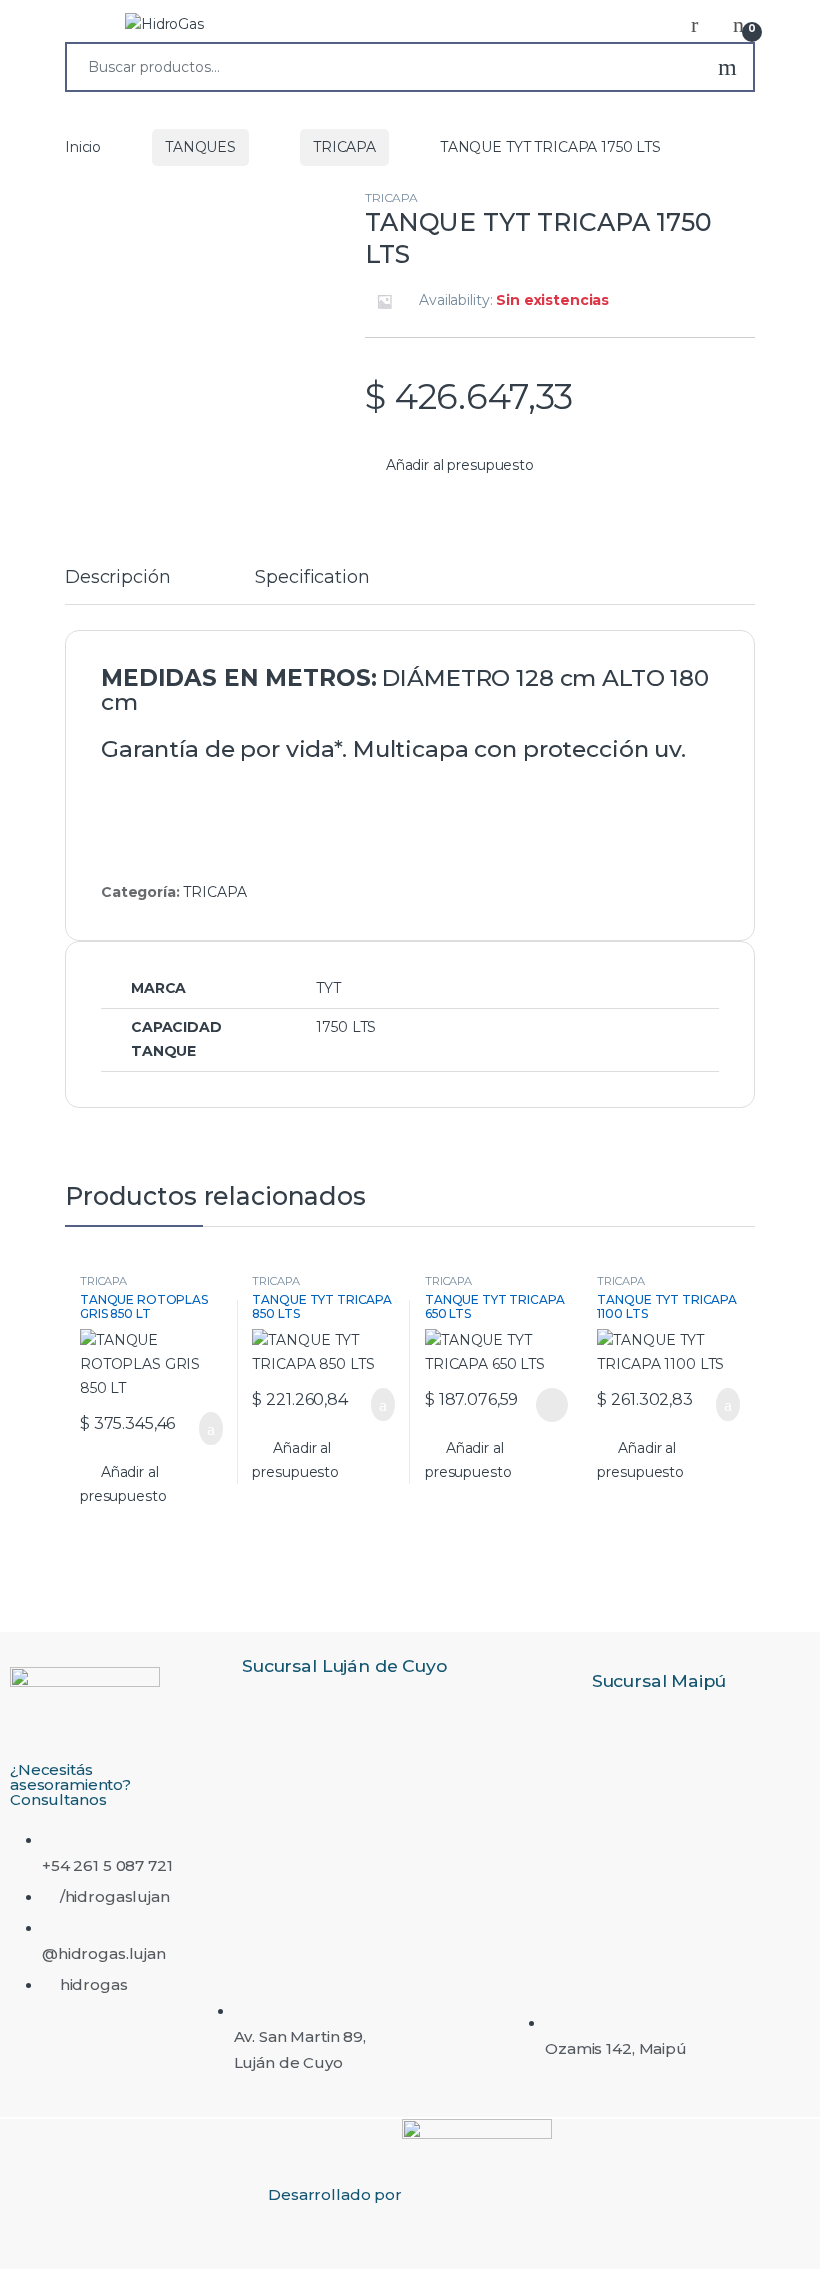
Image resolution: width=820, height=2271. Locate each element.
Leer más (552, 1405)
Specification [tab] (312, 578)
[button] (449, 466)
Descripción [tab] (117, 578)
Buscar (727, 67)
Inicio (83, 147)
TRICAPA (344, 147)
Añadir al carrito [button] (200, 1429)
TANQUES (200, 147)
